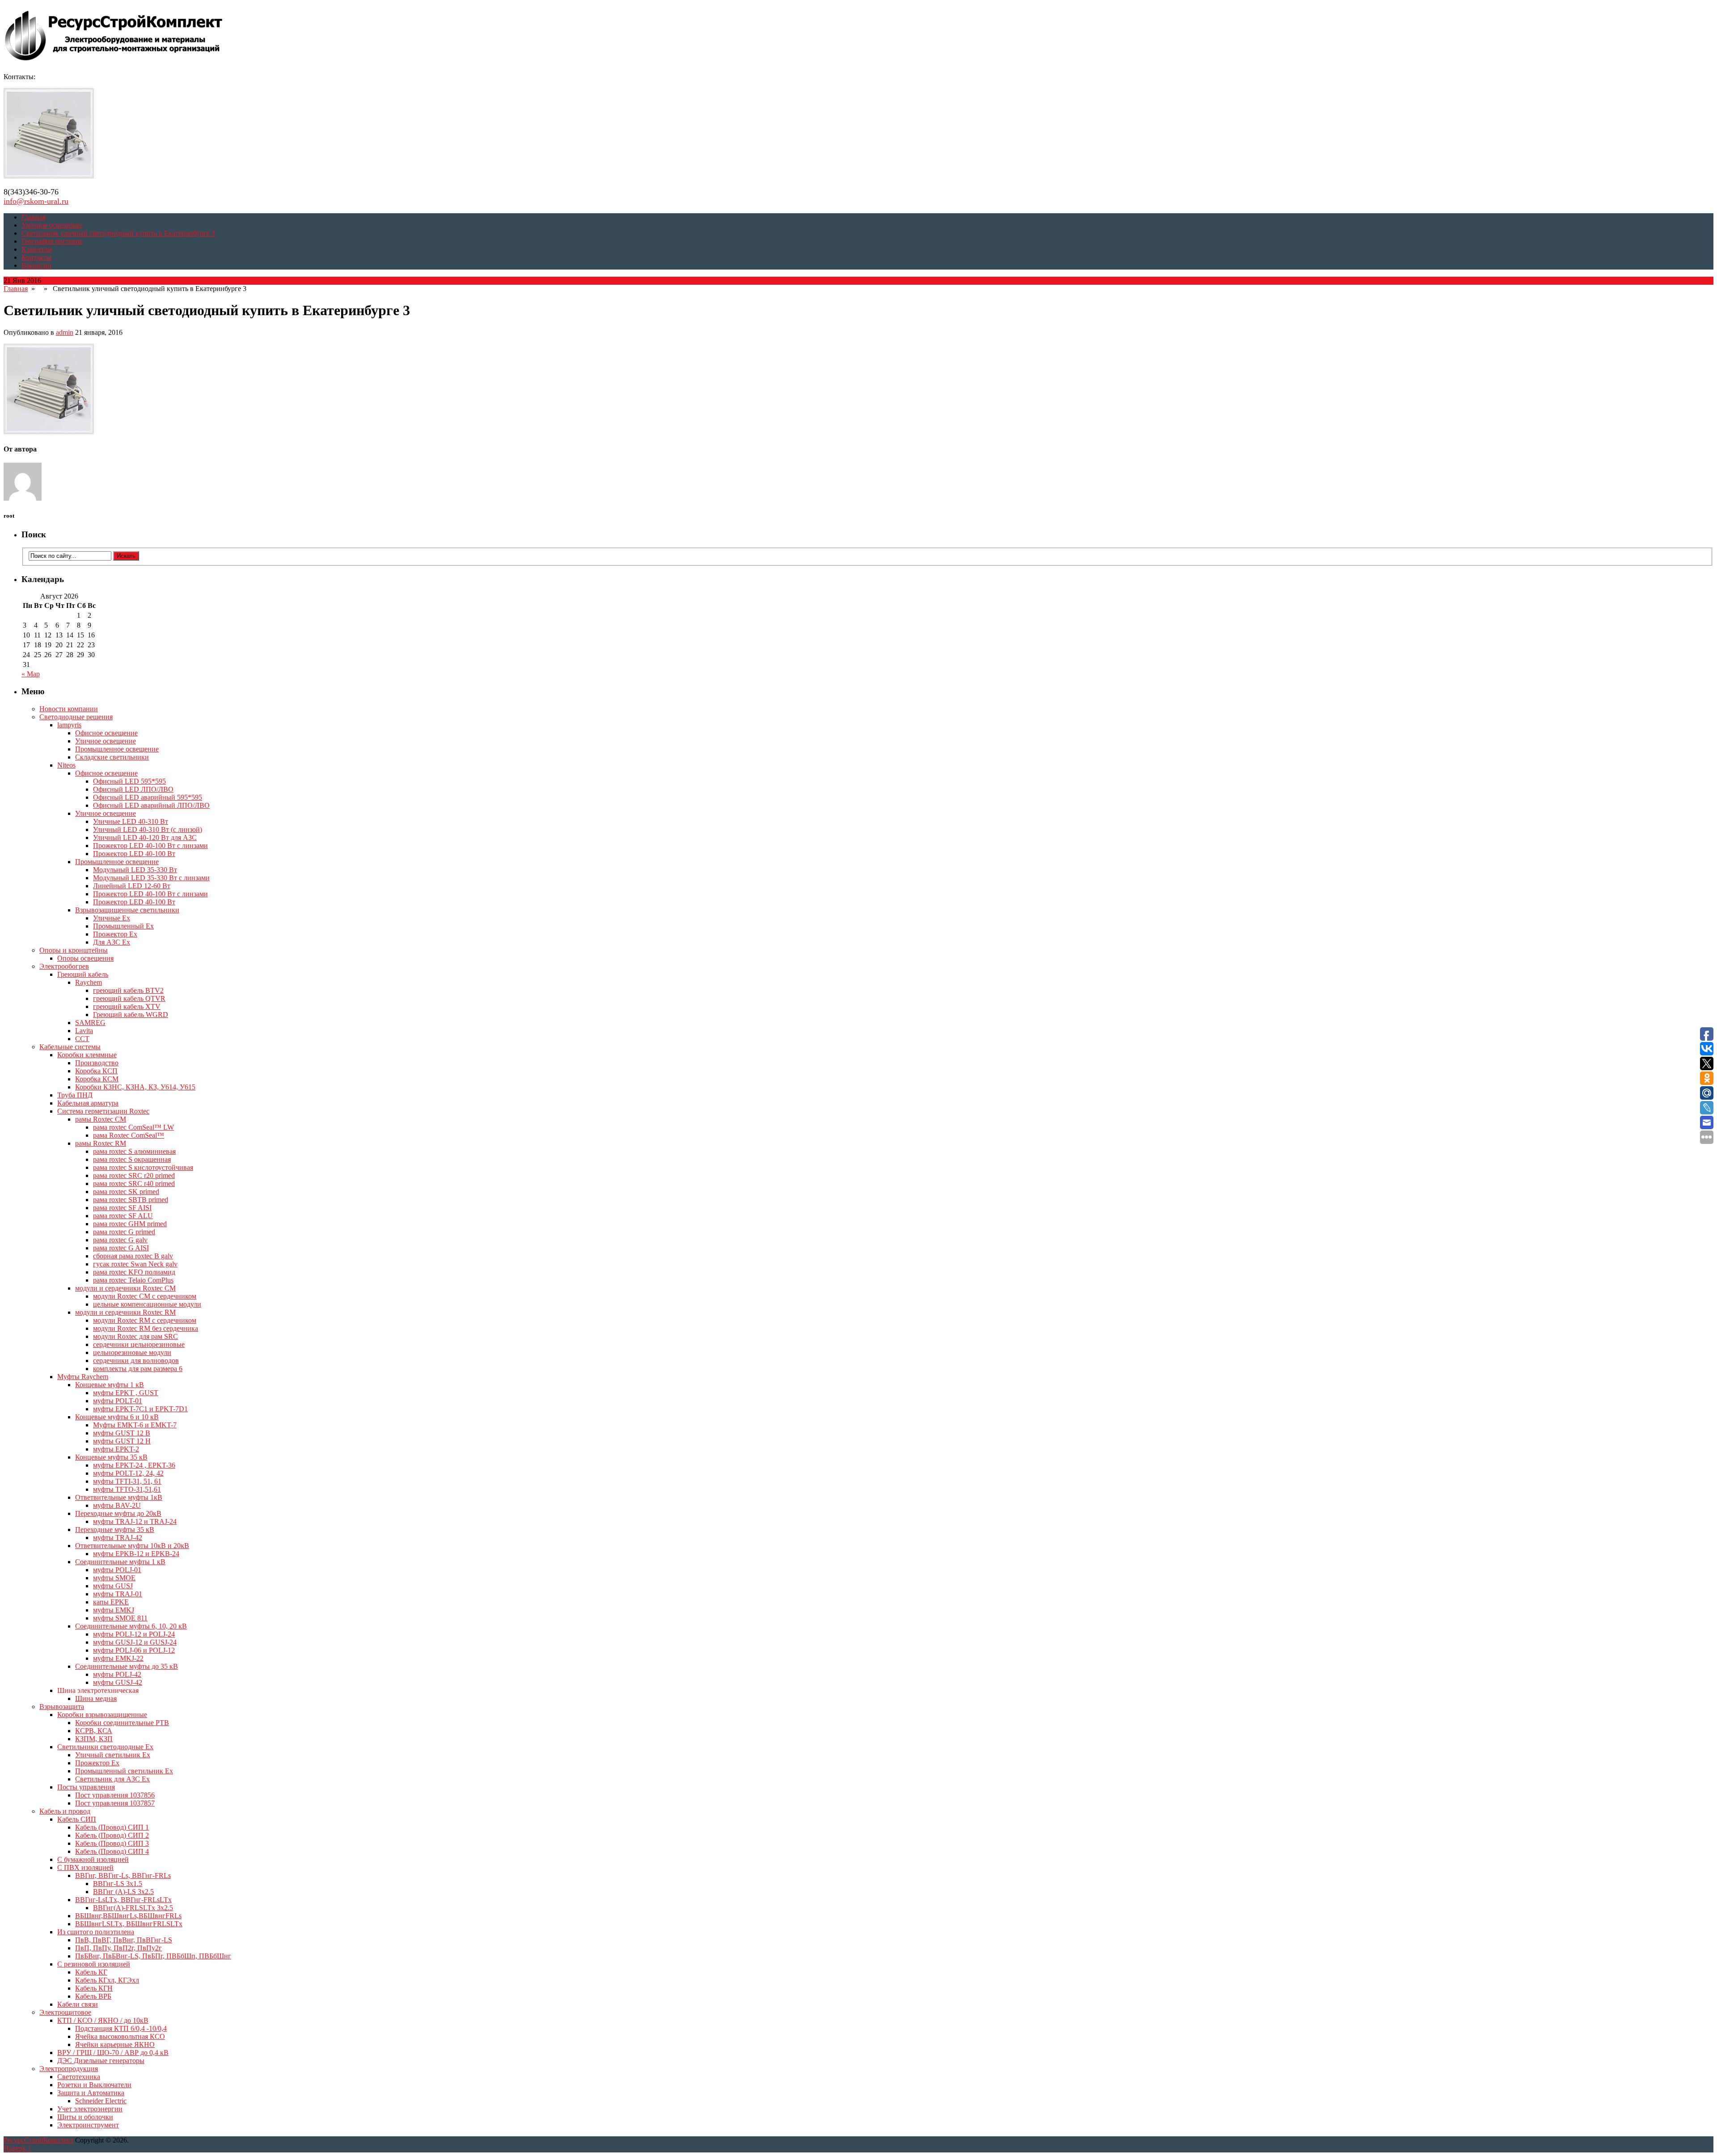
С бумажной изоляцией (93, 1859)
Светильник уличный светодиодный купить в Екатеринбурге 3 (118, 233)
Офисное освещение (106, 733)
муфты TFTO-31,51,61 (127, 1489)
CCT (82, 1039)
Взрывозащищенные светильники (127, 910)
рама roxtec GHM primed (130, 1224)
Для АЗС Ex (112, 942)
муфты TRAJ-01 (118, 1594)
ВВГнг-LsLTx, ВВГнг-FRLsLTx (123, 1900)
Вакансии (36, 265)
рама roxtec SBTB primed (131, 1200)
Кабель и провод (65, 1811)
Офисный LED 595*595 (129, 781)
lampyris (69, 725)
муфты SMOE (114, 1578)
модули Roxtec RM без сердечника (146, 1328)
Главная (34, 217)
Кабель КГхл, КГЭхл (107, 1980)
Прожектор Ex (115, 934)
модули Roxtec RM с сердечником (145, 1320)
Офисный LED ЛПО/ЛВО (133, 789)
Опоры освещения (85, 958)
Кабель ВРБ (93, 1996)
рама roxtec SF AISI (122, 1208)
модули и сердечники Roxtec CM (125, 1288)
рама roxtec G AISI (121, 1248)
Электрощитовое (65, 2012)
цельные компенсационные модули (147, 1304)
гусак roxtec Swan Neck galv (135, 1264)
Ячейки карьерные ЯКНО (115, 2044)
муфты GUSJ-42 (118, 1682)
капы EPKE (111, 1602)
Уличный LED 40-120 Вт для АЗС (145, 838)
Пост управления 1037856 (115, 1795)
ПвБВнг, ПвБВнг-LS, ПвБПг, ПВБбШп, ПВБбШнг (153, 1956)
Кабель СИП (77, 1819)
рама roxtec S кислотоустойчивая (143, 1167)
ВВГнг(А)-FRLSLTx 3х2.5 (133, 1908)
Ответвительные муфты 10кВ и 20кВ (132, 1546)
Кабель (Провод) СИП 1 (112, 1827)
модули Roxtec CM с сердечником (145, 1296)
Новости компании (69, 709)
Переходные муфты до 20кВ (118, 1513)
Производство (97, 1063)
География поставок (52, 241)
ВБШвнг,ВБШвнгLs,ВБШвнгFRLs (128, 1916)
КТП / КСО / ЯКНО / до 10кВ (103, 2020)
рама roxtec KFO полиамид (134, 1272)
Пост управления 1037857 (115, 1803)
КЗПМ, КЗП (94, 1739)
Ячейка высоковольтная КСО (120, 2036)
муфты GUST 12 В (122, 1433)
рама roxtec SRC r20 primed (134, 1175)
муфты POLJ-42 (117, 1674)
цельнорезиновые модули (132, 1352)
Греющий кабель (83, 974)
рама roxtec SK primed (126, 1192)
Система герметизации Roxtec (103, 1111)
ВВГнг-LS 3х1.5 (118, 1884)
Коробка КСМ (97, 1079)
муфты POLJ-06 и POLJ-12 (134, 1650)
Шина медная (96, 1698)
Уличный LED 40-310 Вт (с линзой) (148, 829)
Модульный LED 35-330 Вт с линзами (151, 878)
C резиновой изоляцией (94, 1964)
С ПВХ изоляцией (85, 1867)
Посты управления (86, 1787)
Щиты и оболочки (85, 2117)
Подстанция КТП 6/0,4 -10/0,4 (121, 2028)
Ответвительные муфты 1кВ (119, 1497)
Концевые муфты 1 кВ (110, 1385)
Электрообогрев (64, 966)
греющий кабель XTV (127, 1006)
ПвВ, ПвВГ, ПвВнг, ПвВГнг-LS (124, 1940)
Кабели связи (78, 2004)
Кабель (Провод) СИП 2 (112, 1835)
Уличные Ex (112, 918)
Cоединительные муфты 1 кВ (120, 1562)
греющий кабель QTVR (129, 998)
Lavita (84, 1031)
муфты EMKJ (114, 1610)
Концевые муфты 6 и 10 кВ (117, 1417)
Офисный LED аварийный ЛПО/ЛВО (151, 805)
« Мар (31, 674)
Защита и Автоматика (91, 2093)
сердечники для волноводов (136, 1361)
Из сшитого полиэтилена (96, 1932)
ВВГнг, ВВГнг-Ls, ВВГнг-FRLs (123, 1875)
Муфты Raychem (83, 1377)
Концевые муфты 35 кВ (111, 1457)
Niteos (66, 765)
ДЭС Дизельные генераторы (101, 2061)
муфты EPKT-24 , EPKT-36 (134, 1465)
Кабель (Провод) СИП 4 (112, 1851)
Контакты (36, 257)
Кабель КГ (91, 1972)
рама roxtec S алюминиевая (134, 1151)
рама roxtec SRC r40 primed (134, 1183)
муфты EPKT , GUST (126, 1393)
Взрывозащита (62, 1707)
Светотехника (79, 2077)
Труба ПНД (75, 1095)
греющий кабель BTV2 (128, 990)
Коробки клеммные (87, 1055)
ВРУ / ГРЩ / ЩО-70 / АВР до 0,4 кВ (113, 2053)
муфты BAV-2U (117, 1505)
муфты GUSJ (113, 1586)
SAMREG (90, 1023)
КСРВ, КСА (94, 1731)
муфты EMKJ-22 (118, 1658)
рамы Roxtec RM (101, 1143)
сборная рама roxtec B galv (133, 1256)
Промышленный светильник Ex (124, 1771)
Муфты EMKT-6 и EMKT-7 (135, 1425)
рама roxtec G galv (120, 1240)
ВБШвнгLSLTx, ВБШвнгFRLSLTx (129, 1924)
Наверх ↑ (17, 2148)
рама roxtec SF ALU (123, 1216)
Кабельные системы (70, 1047)
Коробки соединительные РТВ (122, 1723)
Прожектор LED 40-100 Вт (134, 854)
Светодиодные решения (76, 717)
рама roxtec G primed (124, 1232)
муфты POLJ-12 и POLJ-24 (134, 1634)
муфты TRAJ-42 (118, 1538)
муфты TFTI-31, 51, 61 (127, 1481)
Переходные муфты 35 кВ (115, 1529)
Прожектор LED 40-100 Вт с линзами (150, 846)
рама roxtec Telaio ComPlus (133, 1280)
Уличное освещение (52, 225)
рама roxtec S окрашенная (132, 1159)
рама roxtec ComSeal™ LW (133, 1127)
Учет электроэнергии (90, 2109)
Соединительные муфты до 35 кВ (127, 1666)
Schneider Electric (101, 2101)
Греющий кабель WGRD (131, 1015)
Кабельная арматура (88, 1103)
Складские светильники (112, 757)
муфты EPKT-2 (116, 1449)
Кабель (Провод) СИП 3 (112, 1843)
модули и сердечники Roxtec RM (125, 1312)
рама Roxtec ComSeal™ (129, 1135)
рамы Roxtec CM (101, 1119)
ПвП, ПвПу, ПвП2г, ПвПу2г (118, 1948)
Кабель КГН (94, 1988)
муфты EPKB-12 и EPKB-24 (136, 1554)
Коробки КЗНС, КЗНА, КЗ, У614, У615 (135, 1087)
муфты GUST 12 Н (122, 1441)
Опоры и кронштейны (74, 950)
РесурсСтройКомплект (38, 2140)
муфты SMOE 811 (120, 1618)
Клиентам (37, 249)
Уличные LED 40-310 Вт (131, 821)
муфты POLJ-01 (117, 1570)
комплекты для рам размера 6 (138, 1369)
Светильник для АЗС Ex (112, 1779)
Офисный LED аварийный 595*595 (148, 797)
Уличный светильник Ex (113, 1755)
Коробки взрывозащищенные (102, 1715)
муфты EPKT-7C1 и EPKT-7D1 (140, 1409)
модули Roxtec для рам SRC (135, 1336)
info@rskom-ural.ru (36, 201)
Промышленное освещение (117, 749)
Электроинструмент (88, 2125)
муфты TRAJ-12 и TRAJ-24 (135, 1521)
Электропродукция (69, 2069)
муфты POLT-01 (118, 1401)
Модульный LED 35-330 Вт (135, 870)
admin (65, 332)
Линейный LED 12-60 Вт (132, 886)
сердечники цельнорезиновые (139, 1344)
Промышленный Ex (123, 926)
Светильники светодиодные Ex (105, 1747)
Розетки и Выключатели (94, 2085)
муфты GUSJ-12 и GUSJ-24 (135, 1642)
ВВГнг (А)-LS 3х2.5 (123, 1892)
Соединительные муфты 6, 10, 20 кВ (131, 1626)
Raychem (89, 982)
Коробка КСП (96, 1071)
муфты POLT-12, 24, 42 (128, 1473)
